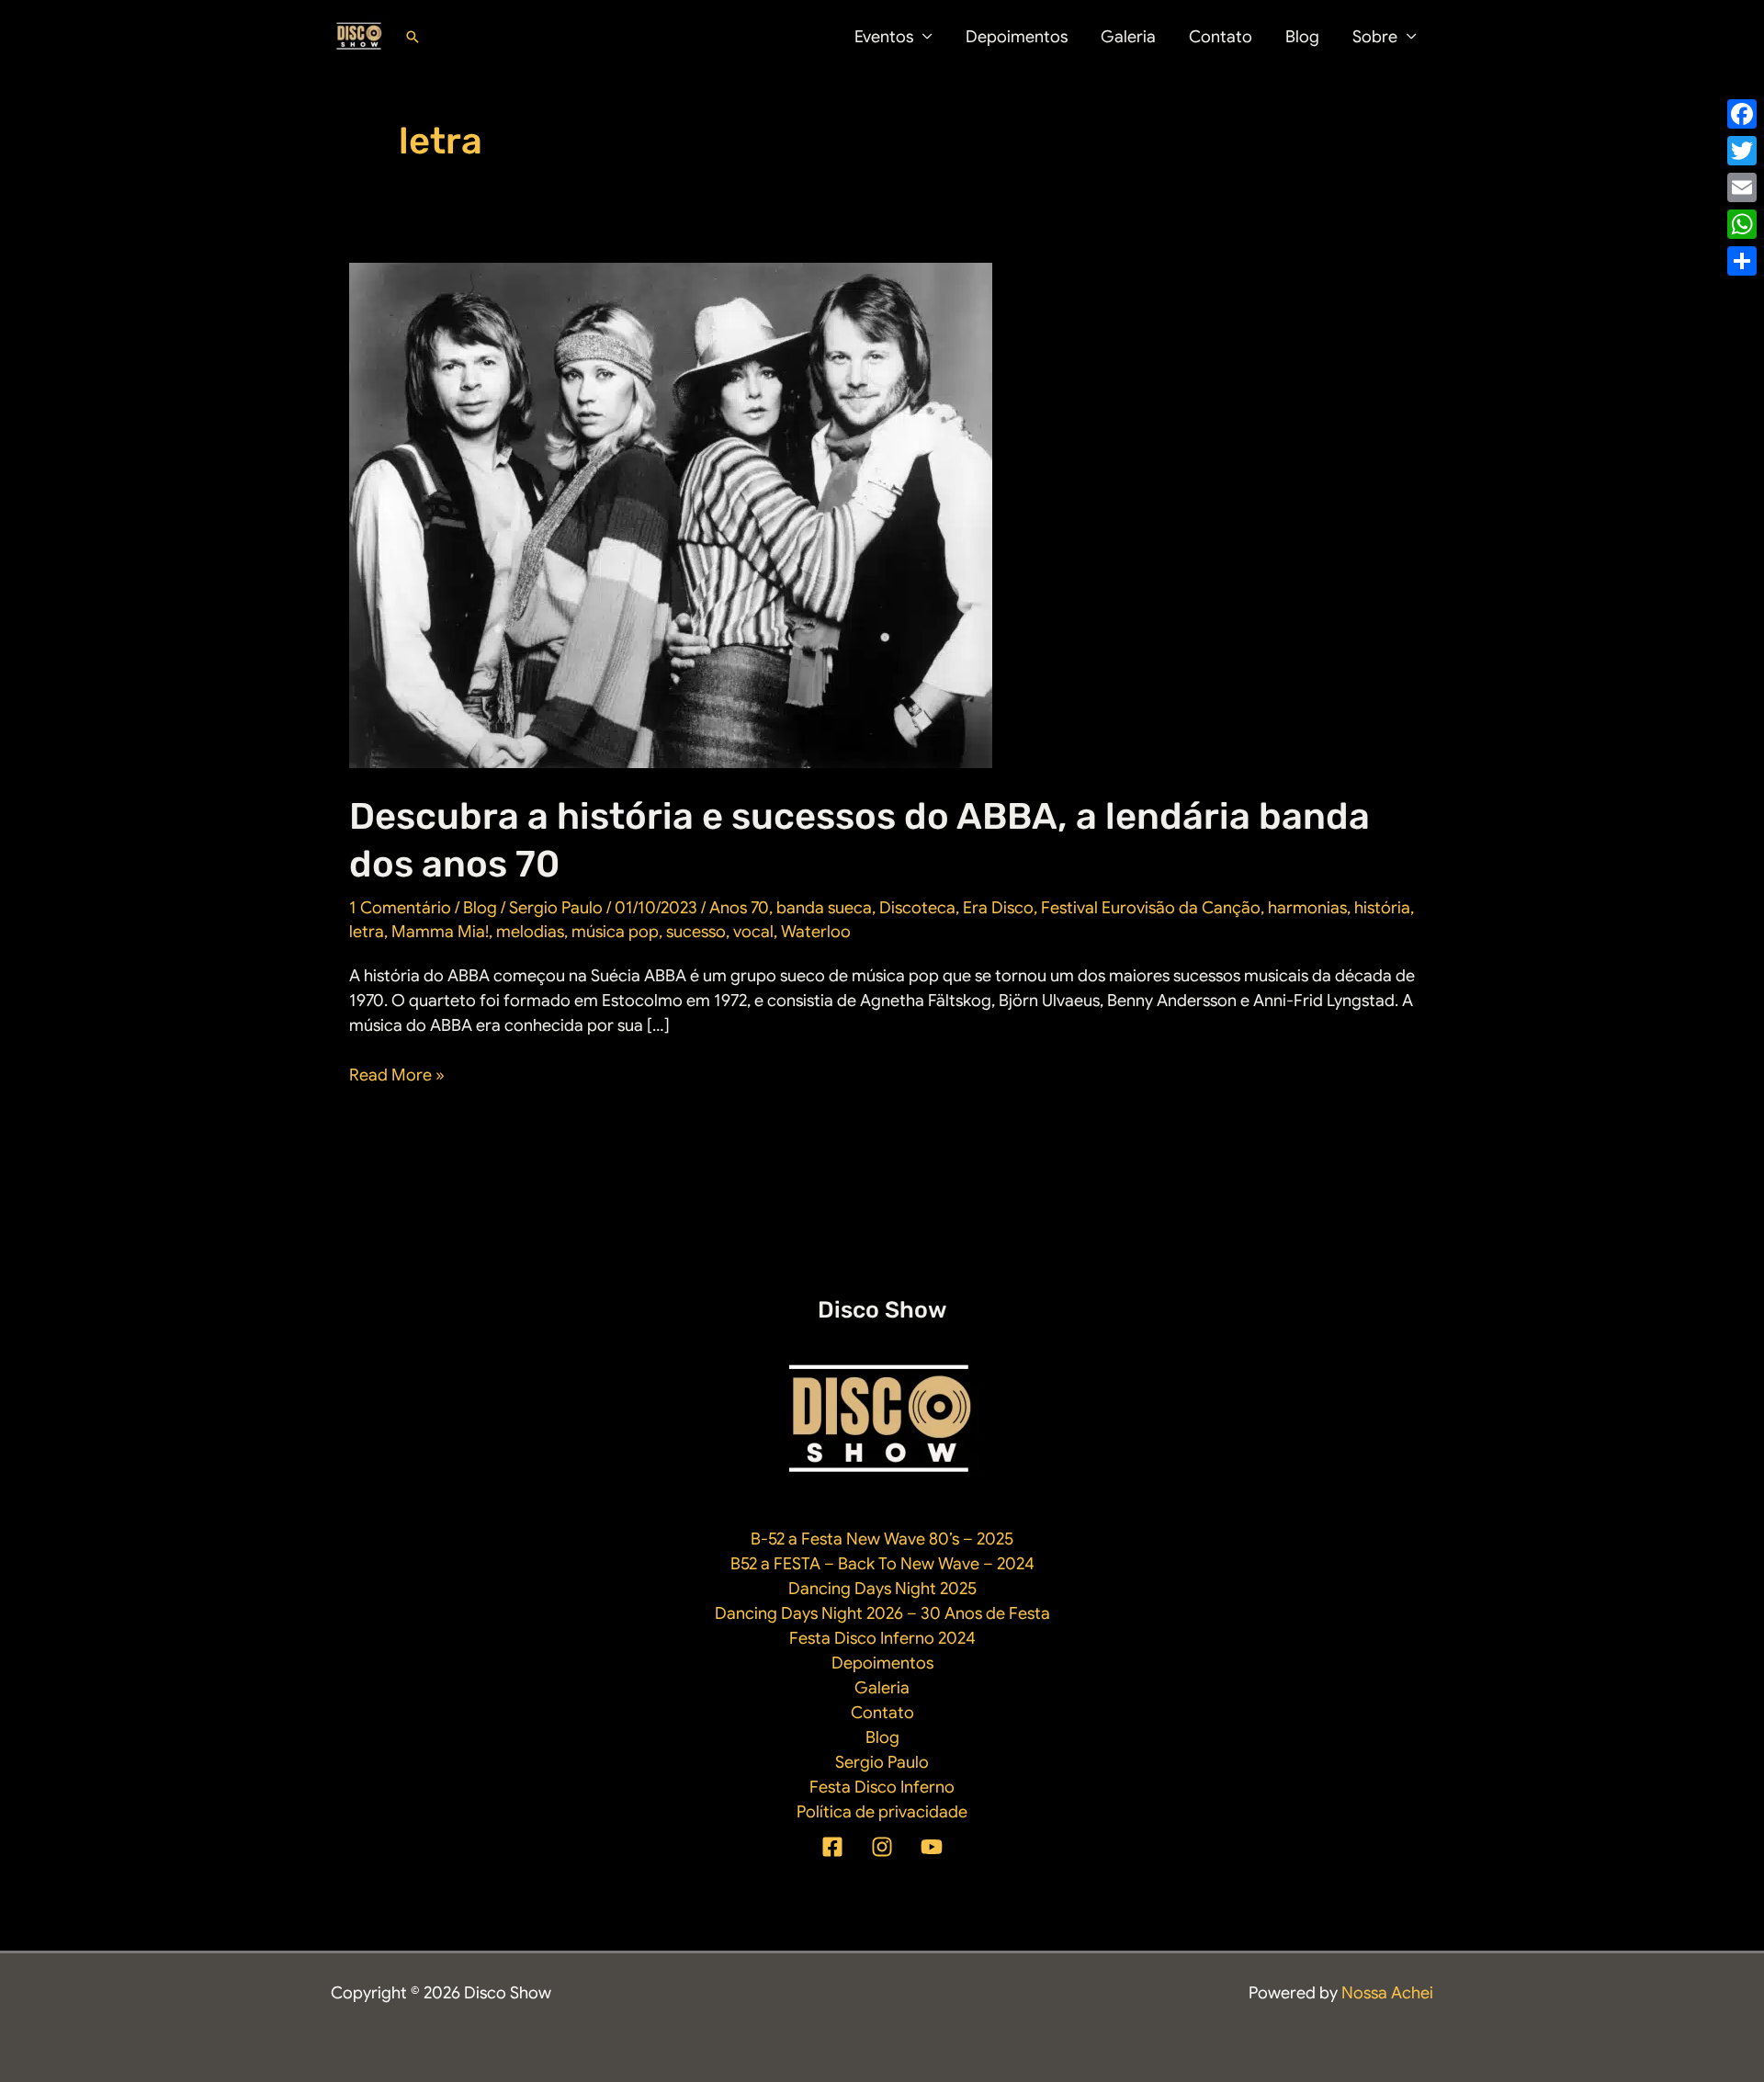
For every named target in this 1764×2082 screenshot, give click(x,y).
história (1382, 908)
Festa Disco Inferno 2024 (882, 1638)
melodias (530, 932)
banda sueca (824, 908)
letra (367, 932)
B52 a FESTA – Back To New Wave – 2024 (882, 1564)
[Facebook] (832, 1847)
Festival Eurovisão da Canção (1151, 908)
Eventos (884, 37)
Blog (1302, 37)
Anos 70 (739, 908)
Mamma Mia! (440, 932)
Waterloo (816, 932)
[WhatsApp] (1742, 224)
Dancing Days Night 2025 (882, 1589)
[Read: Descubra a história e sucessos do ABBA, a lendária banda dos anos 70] (671, 515)
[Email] (1742, 187)
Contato (1221, 37)
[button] (413, 37)
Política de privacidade (882, 1812)
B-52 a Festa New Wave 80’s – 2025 (882, 1539)
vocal (753, 932)
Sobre (1375, 37)
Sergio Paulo (882, 1762)
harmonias (1307, 908)
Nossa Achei (1387, 1993)
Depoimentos (1017, 37)
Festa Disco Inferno (882, 1787)
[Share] (1742, 261)
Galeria (1128, 37)
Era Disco (998, 908)
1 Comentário (400, 908)
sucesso (696, 932)
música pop (615, 932)
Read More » (397, 1076)
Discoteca (917, 908)
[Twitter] (1742, 151)
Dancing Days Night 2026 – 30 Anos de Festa (882, 1613)
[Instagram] (882, 1847)
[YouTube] (932, 1847)
